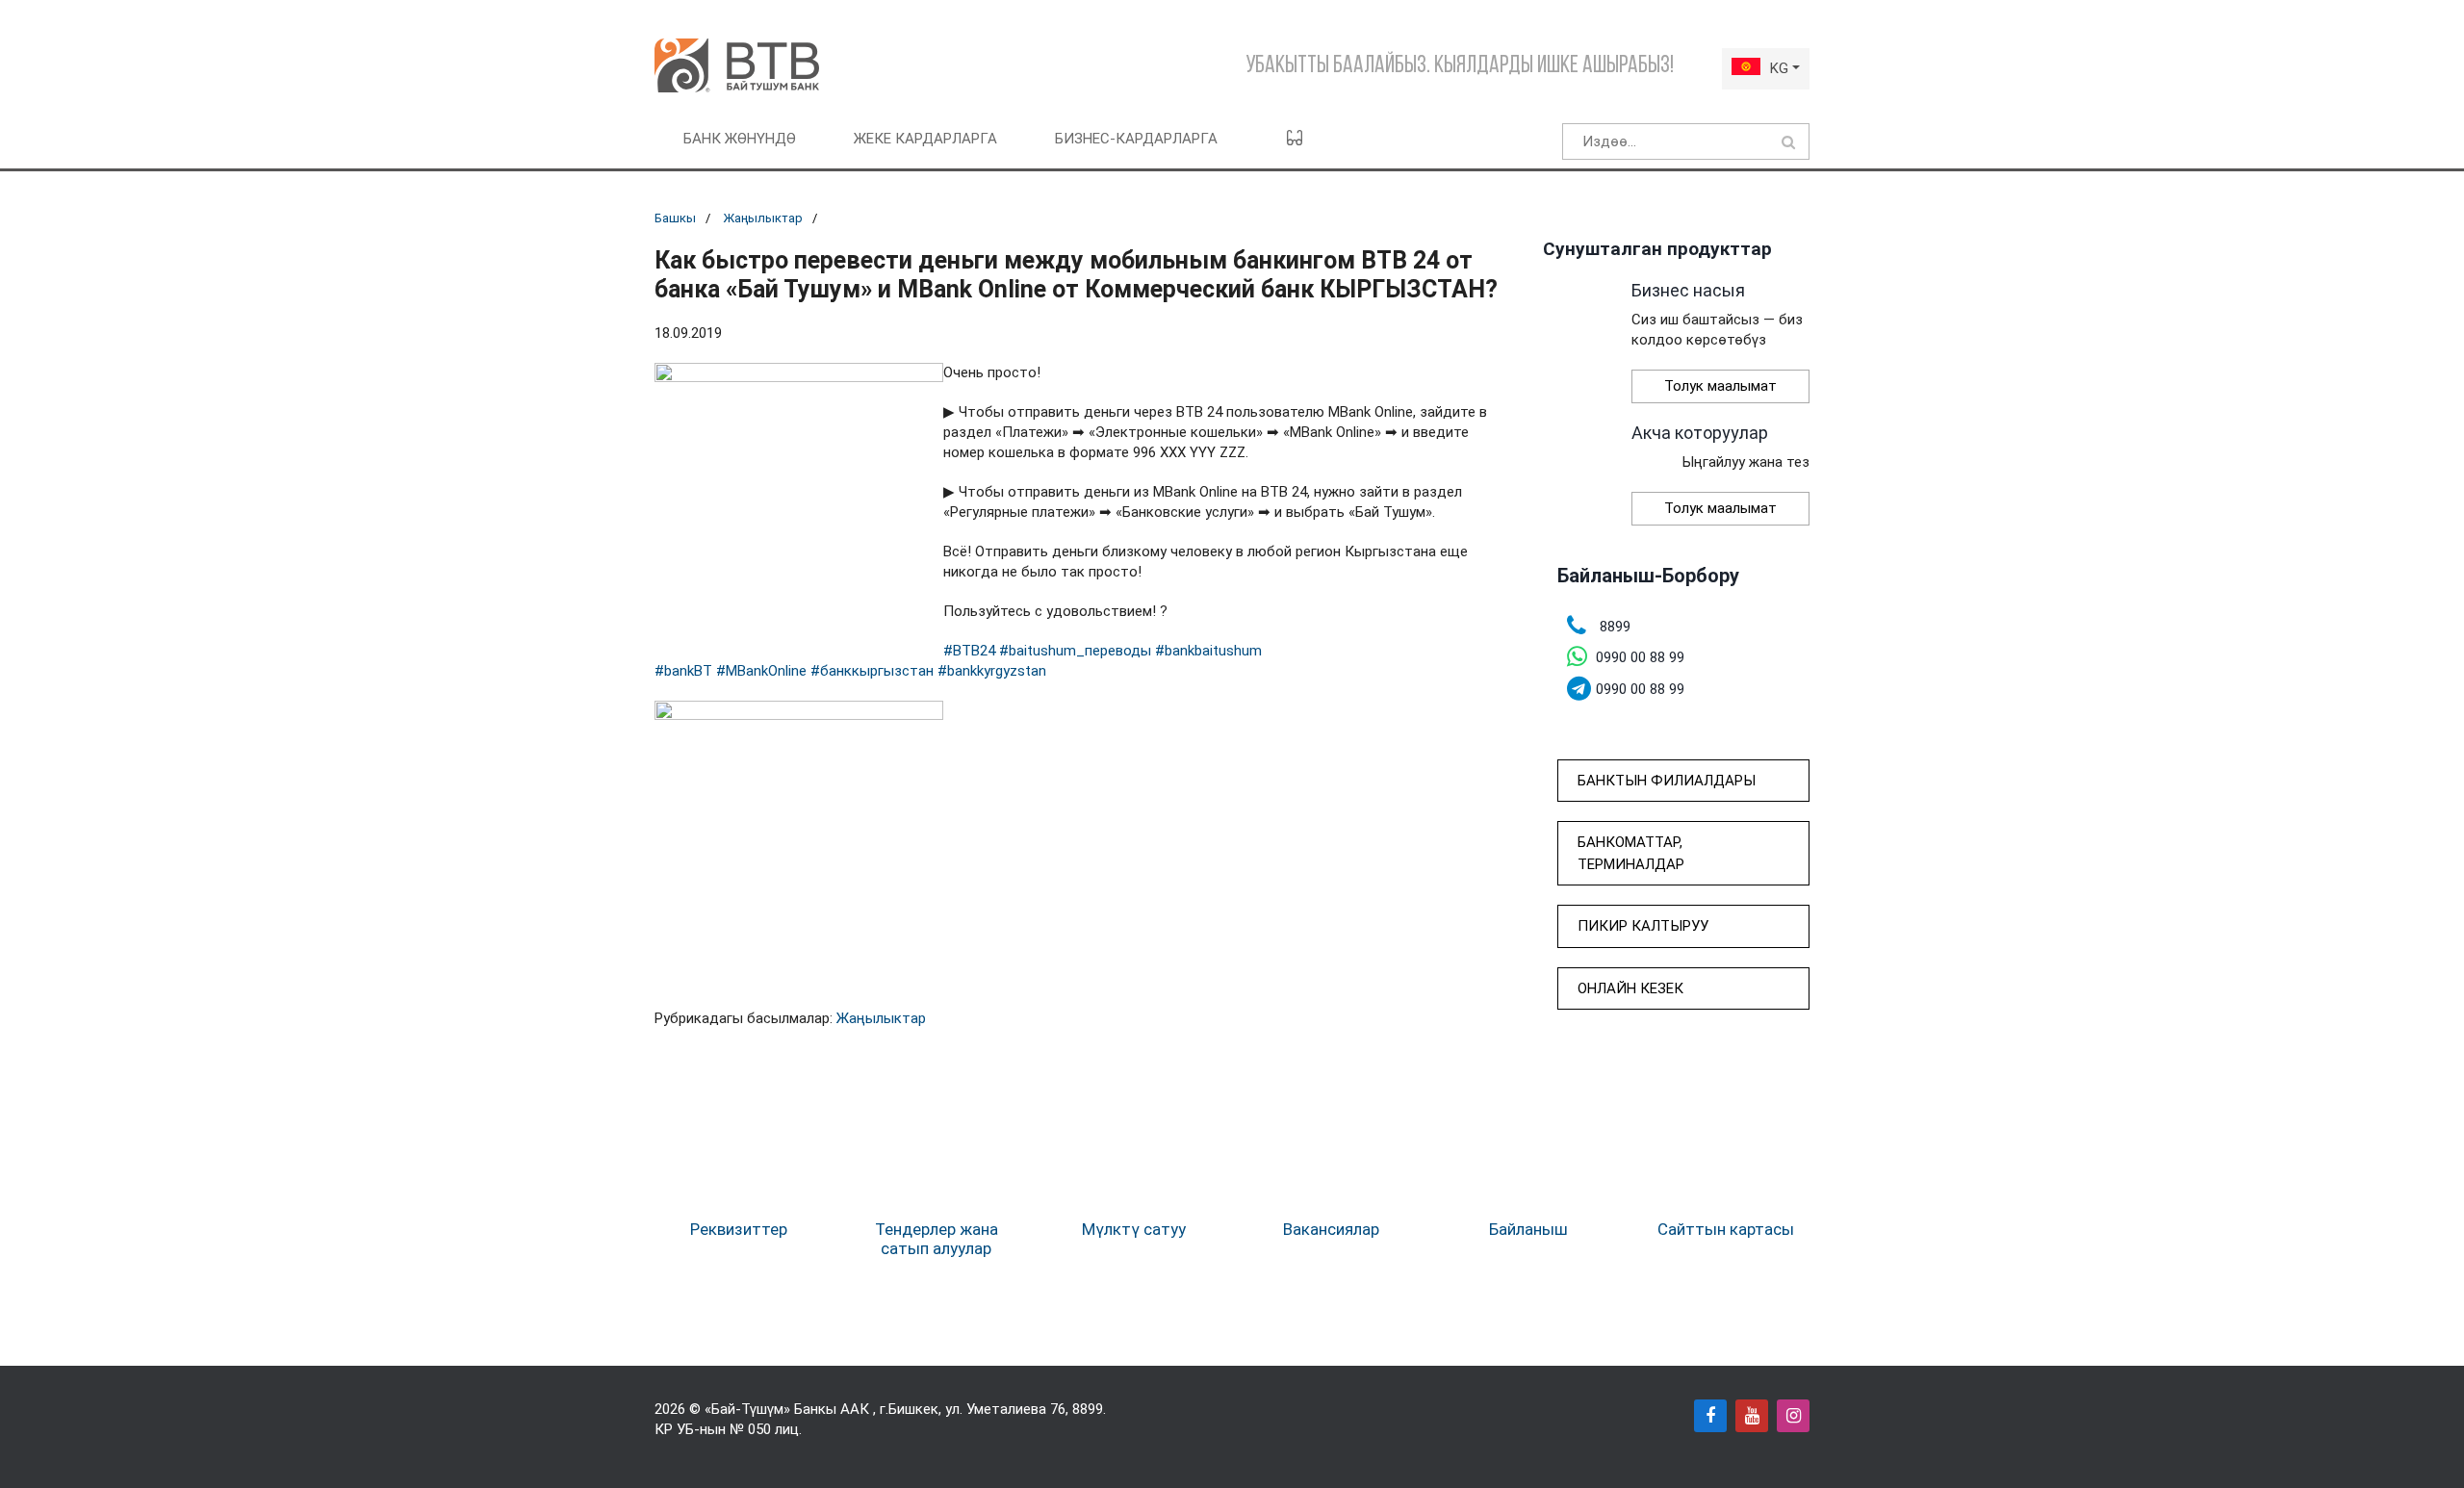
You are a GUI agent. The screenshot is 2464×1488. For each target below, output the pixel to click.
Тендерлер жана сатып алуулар (937, 1239)
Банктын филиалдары (1667, 781)
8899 (1088, 1409)
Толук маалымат (1720, 386)
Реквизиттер (739, 1229)
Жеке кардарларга (925, 139)
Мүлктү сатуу (1134, 1229)
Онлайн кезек (1630, 988)
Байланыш (1528, 1229)
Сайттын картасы (1726, 1229)
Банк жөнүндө (740, 139)
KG (1779, 68)
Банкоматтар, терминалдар (1631, 853)
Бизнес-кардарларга (1136, 139)
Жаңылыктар (763, 218)
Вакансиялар (1331, 1229)
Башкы (675, 218)
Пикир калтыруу (1643, 926)
